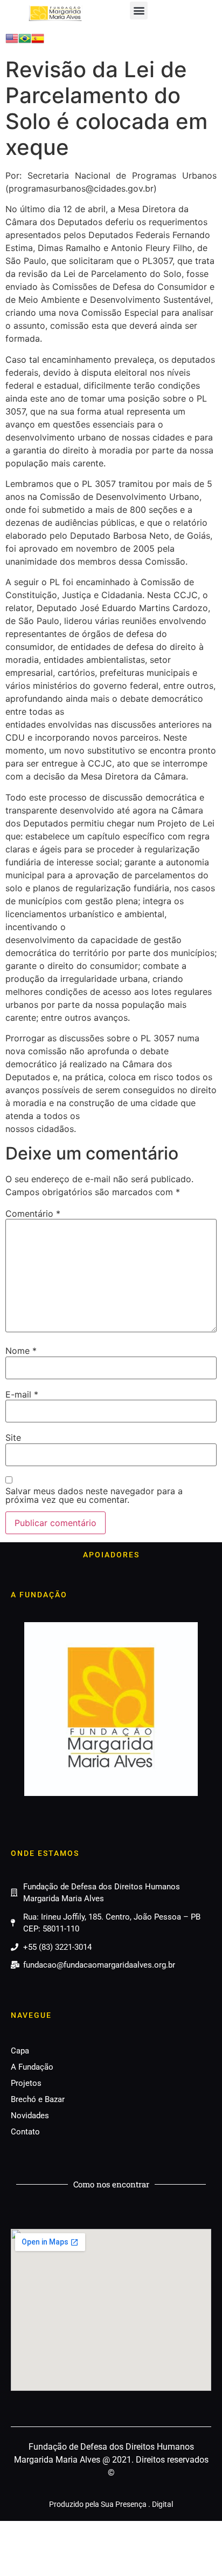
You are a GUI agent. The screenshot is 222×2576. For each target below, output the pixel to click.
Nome (21, 1351)
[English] (12, 42)
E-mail (22, 1394)
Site (13, 1438)
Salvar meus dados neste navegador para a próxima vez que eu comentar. (94, 1495)
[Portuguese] (25, 42)
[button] (139, 11)
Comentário (33, 1214)
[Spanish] (38, 42)
